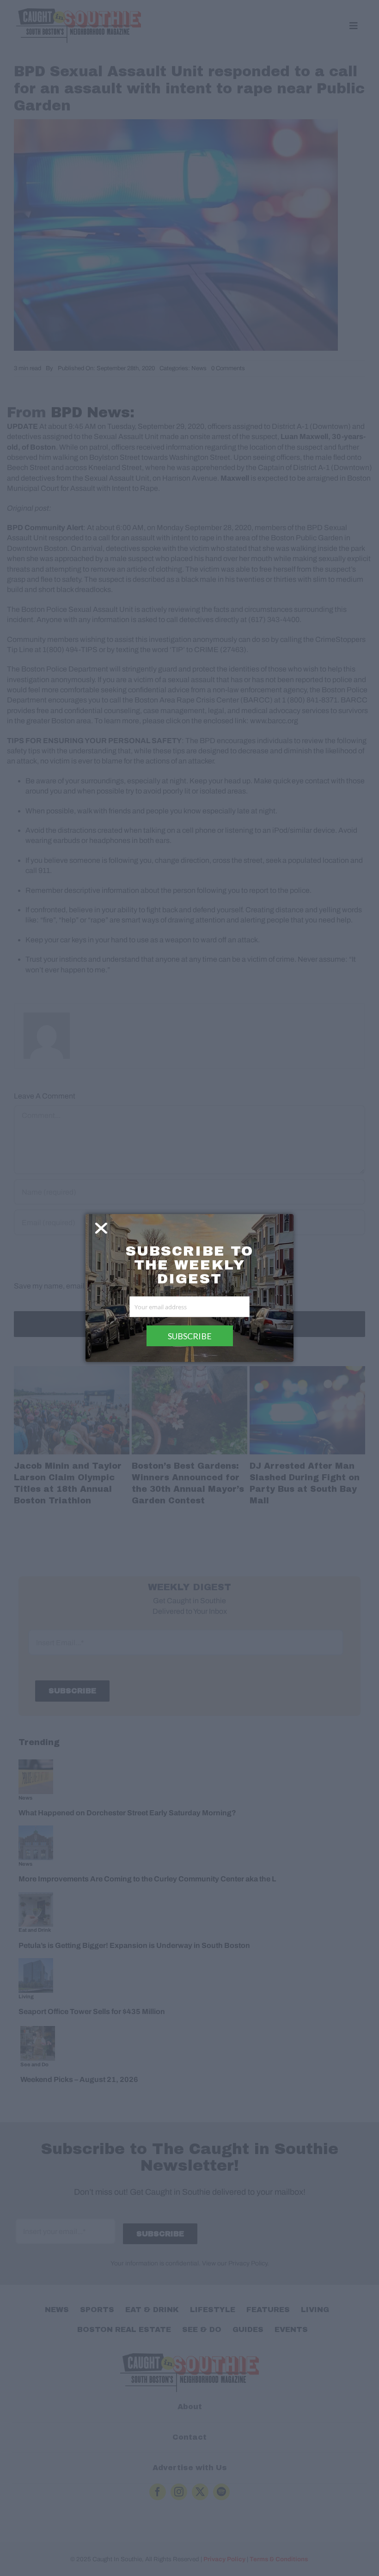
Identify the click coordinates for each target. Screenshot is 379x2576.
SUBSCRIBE (190, 1336)
